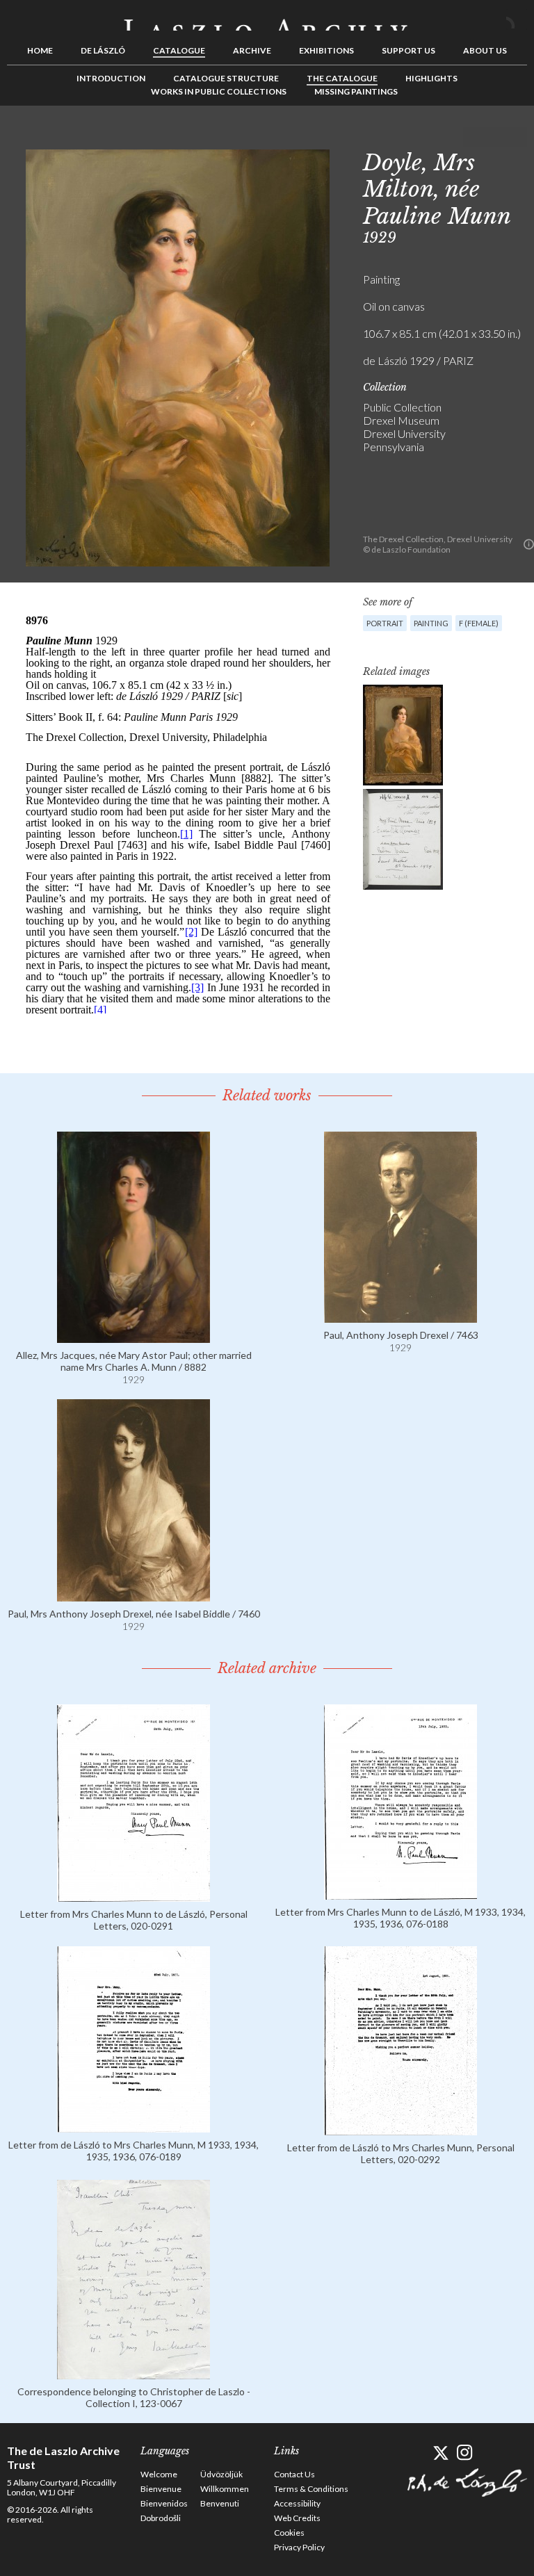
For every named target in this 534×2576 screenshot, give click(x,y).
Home (40, 50)
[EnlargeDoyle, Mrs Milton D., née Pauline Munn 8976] (403, 735)
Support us (408, 50)
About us (485, 50)
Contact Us (294, 2474)
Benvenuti (220, 2503)
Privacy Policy (299, 2547)
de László (103, 50)
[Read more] (133, 1336)
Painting (431, 623)
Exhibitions (326, 50)
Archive (252, 50)
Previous (474, 137)
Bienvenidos (164, 2503)
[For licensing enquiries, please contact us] (529, 544)
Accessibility (297, 2503)
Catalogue (179, 50)
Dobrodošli (161, 2518)
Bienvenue (161, 2489)
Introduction (111, 78)
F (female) (479, 623)
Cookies (289, 2533)
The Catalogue (342, 78)
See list (495, 137)
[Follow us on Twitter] (440, 2453)
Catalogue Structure (226, 78)
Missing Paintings (356, 91)
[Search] (517, 19)
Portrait (385, 623)
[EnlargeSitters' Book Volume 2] (403, 839)
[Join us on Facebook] (416, 2453)
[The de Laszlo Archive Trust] (267, 19)
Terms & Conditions (311, 2489)
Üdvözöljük (221, 2474)
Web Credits (297, 2518)
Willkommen (225, 2489)
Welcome (159, 2474)
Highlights (431, 78)
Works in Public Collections (219, 91)
